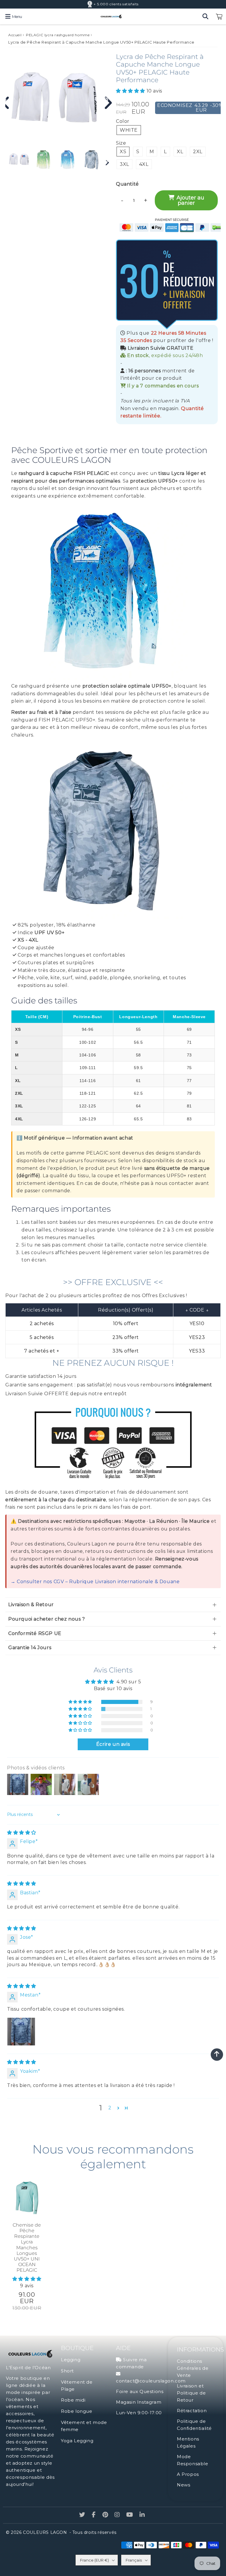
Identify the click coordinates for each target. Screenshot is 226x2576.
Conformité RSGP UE (35, 1641)
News (183, 2492)
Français (134, 2568)
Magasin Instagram (139, 2410)
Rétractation (192, 2418)
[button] (131, 91)
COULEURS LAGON (45, 2540)
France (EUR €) (94, 2568)
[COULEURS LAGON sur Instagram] (118, 2523)
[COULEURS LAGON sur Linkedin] (142, 2523)
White (129, 130)
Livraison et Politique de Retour (191, 2401)
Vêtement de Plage (77, 2393)
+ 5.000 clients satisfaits (116, 4)
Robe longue (77, 2419)
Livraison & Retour (31, 1612)
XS (123, 152)
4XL (144, 164)
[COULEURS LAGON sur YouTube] (130, 2523)
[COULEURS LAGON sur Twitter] (83, 2523)
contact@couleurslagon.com (151, 2388)
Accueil (15, 35)
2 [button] (110, 2115)
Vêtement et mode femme (84, 2433)
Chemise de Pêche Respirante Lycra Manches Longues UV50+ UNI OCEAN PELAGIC (27, 2255)
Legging (71, 2367)
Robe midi (73, 2408)
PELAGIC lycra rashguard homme (58, 35)
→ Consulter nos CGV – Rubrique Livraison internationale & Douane (95, 1589)
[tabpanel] (19, 160)
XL (180, 152)
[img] (22, 1840)
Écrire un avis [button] (113, 1752)
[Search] (205, 16)
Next (106, 100)
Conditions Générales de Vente (193, 2376)
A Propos (188, 2482)
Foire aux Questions (140, 2399)
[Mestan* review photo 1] (21, 2039)
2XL (198, 152)
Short (67, 2378)
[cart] (219, 16)
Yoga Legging (77, 2448)
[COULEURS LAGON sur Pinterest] (106, 2523)
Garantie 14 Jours (30, 1655)
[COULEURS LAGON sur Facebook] (95, 2523)
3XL (124, 164)
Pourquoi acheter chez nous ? (47, 1627)
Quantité (127, 184)
